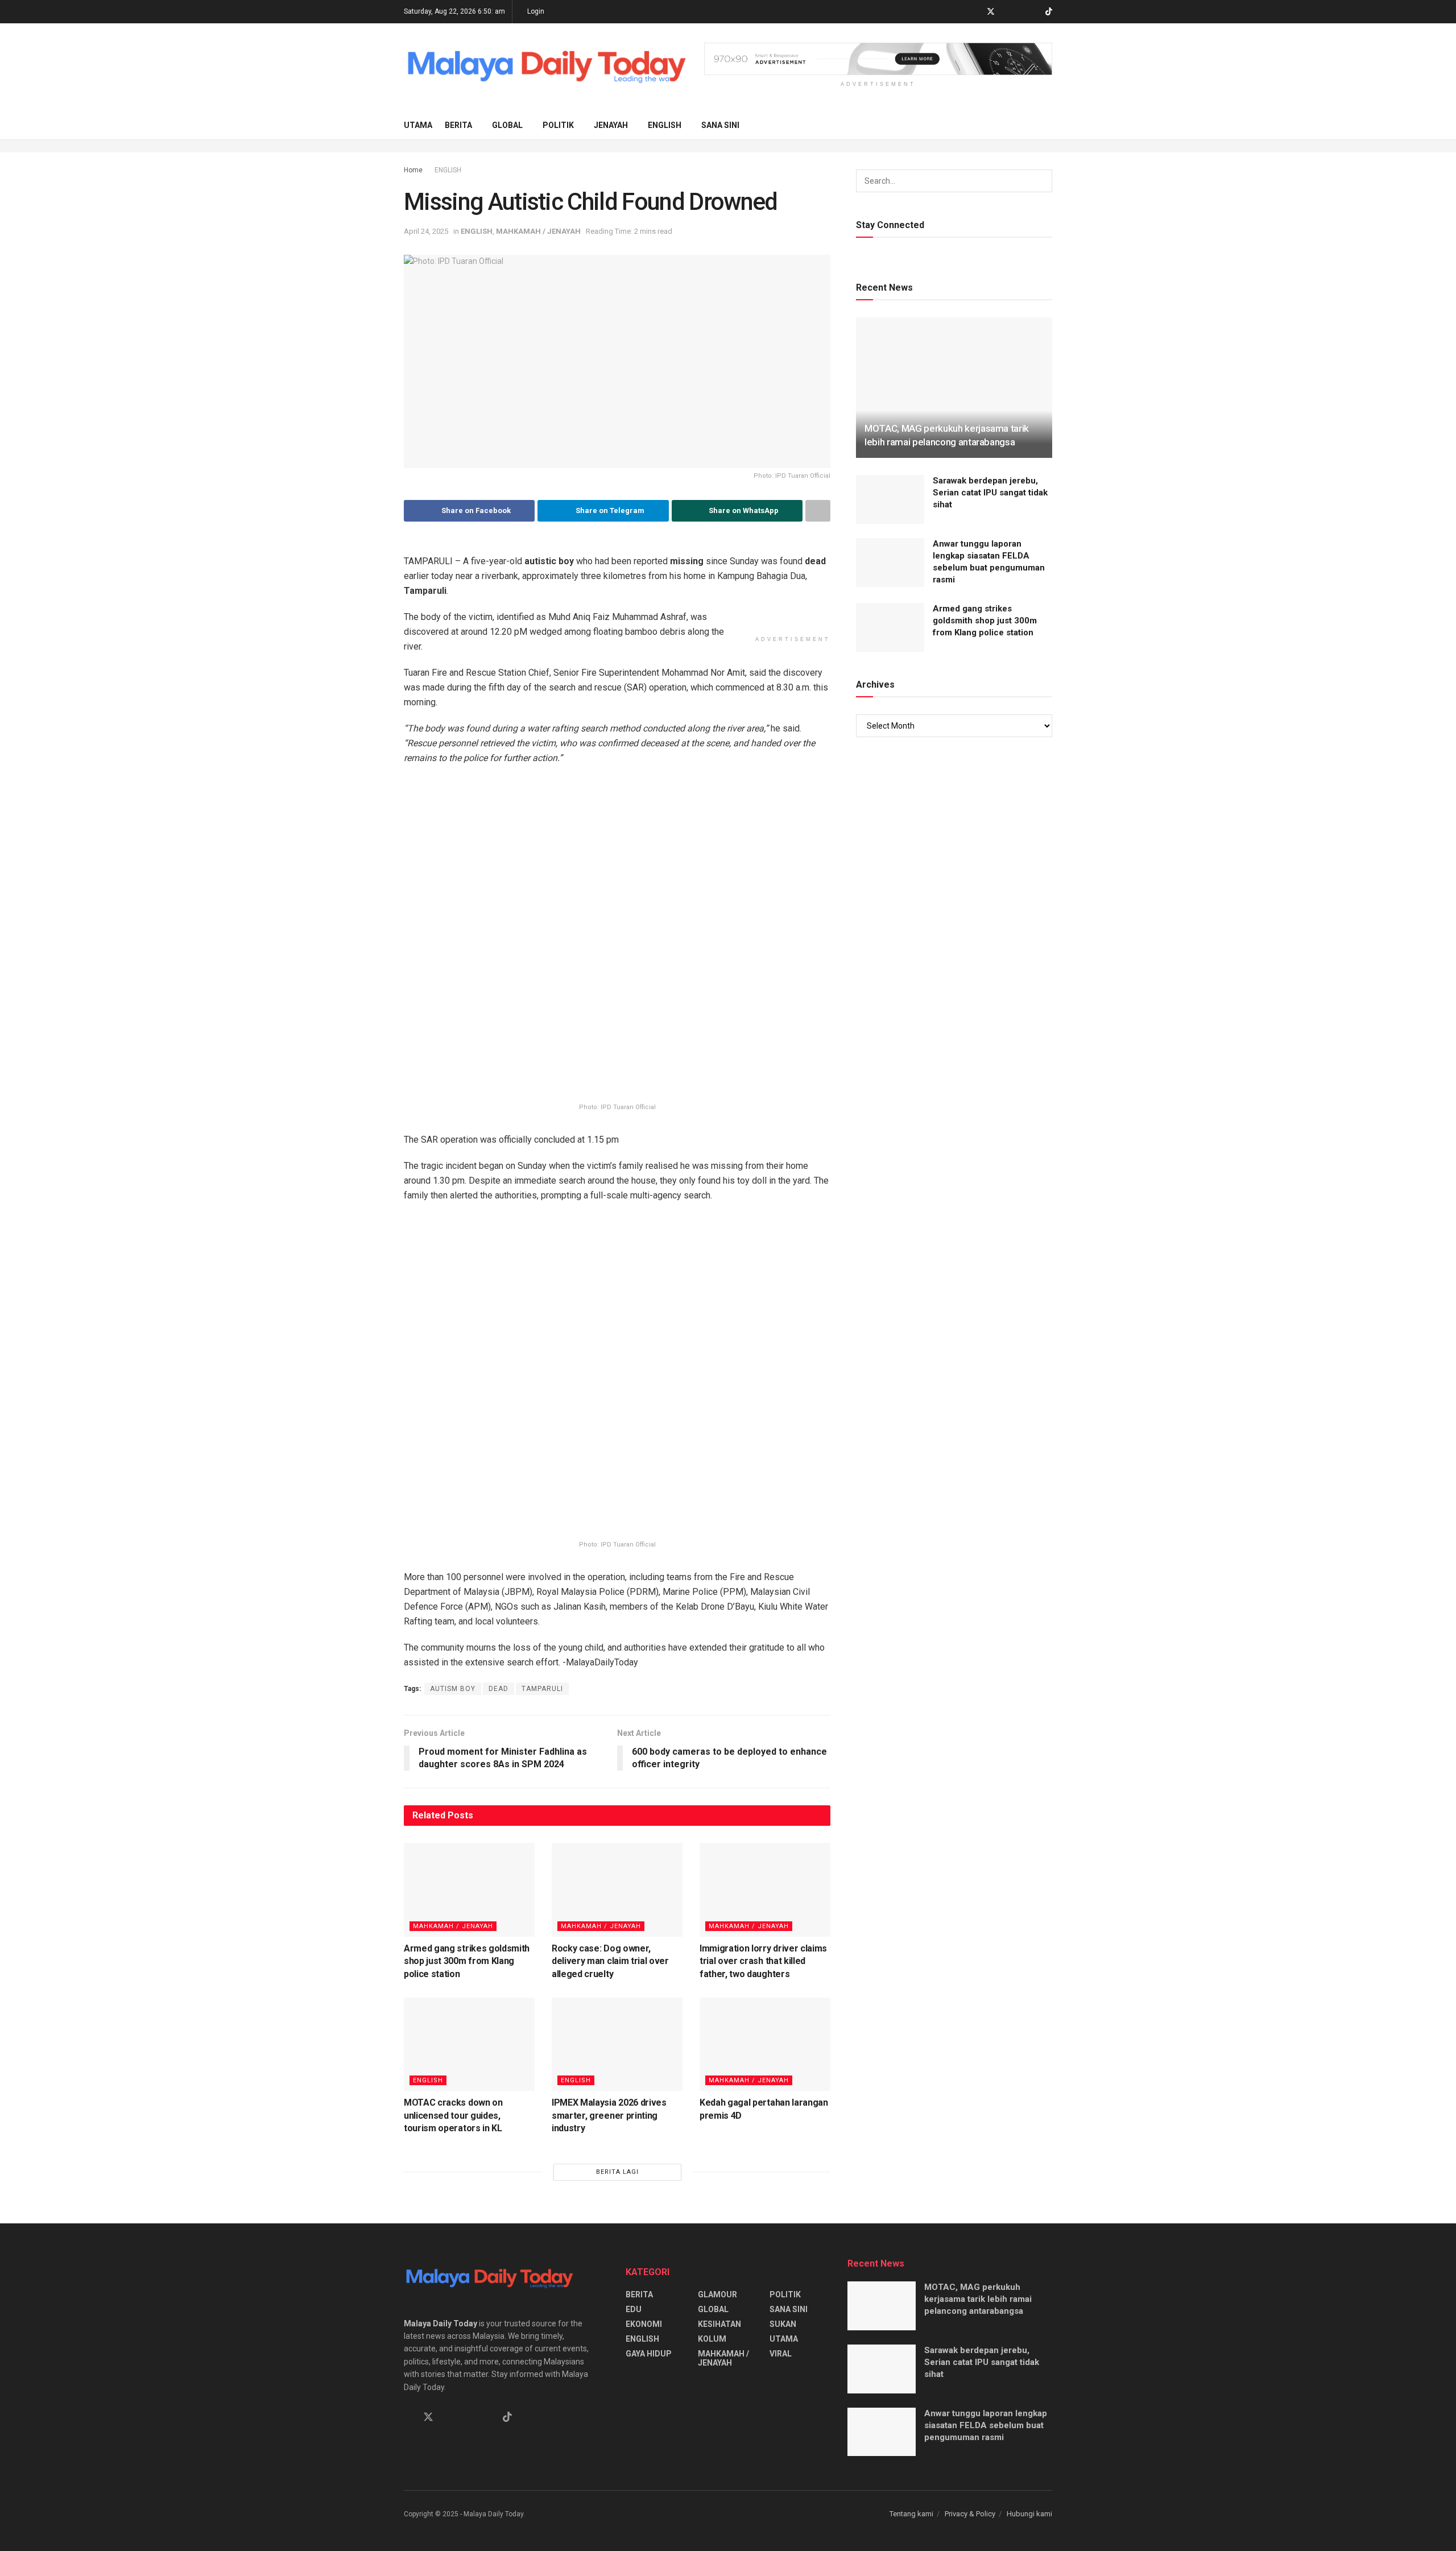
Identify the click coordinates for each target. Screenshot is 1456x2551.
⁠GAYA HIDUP (649, 2354)
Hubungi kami (1029, 2514)
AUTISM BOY (453, 1689)
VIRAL (781, 2354)
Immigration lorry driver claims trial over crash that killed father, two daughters (763, 1961)
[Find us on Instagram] (1020, 12)
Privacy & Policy (970, 2514)
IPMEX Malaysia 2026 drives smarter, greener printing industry (609, 2115)
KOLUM (712, 2339)
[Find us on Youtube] (1034, 12)
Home (413, 170)
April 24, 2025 (426, 231)
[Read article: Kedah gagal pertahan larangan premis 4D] (765, 2044)
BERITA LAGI (617, 2172)
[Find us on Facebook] (976, 12)
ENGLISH (665, 125)
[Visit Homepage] (546, 67)
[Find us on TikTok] (1049, 12)
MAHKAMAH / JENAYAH (538, 231)
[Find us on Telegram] (1006, 12)
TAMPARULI (542, 1689)
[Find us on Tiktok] (507, 2417)
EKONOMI (644, 2324)
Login (535, 11)
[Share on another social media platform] (818, 511)
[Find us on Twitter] (991, 12)
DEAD (499, 1689)
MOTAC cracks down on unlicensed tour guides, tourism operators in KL (453, 2115)
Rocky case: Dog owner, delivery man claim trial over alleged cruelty (610, 1961)
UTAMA (418, 125)
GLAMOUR (717, 2294)
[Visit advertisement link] (878, 59)
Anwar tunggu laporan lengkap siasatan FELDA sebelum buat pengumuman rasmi (986, 2425)
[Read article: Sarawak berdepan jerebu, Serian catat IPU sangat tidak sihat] (890, 499)
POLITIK (558, 125)
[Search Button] (1048, 125)
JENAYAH (611, 125)
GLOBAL (507, 125)
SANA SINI (720, 125)
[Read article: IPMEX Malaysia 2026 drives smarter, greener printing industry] (617, 2044)
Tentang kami (911, 2514)
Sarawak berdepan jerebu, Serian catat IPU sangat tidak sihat (990, 493)
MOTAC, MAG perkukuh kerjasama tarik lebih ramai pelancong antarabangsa (978, 2299)
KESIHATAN (719, 2324)
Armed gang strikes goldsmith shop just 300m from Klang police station (467, 1961)
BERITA (458, 125)
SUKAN (783, 2324)
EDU (634, 2309)
